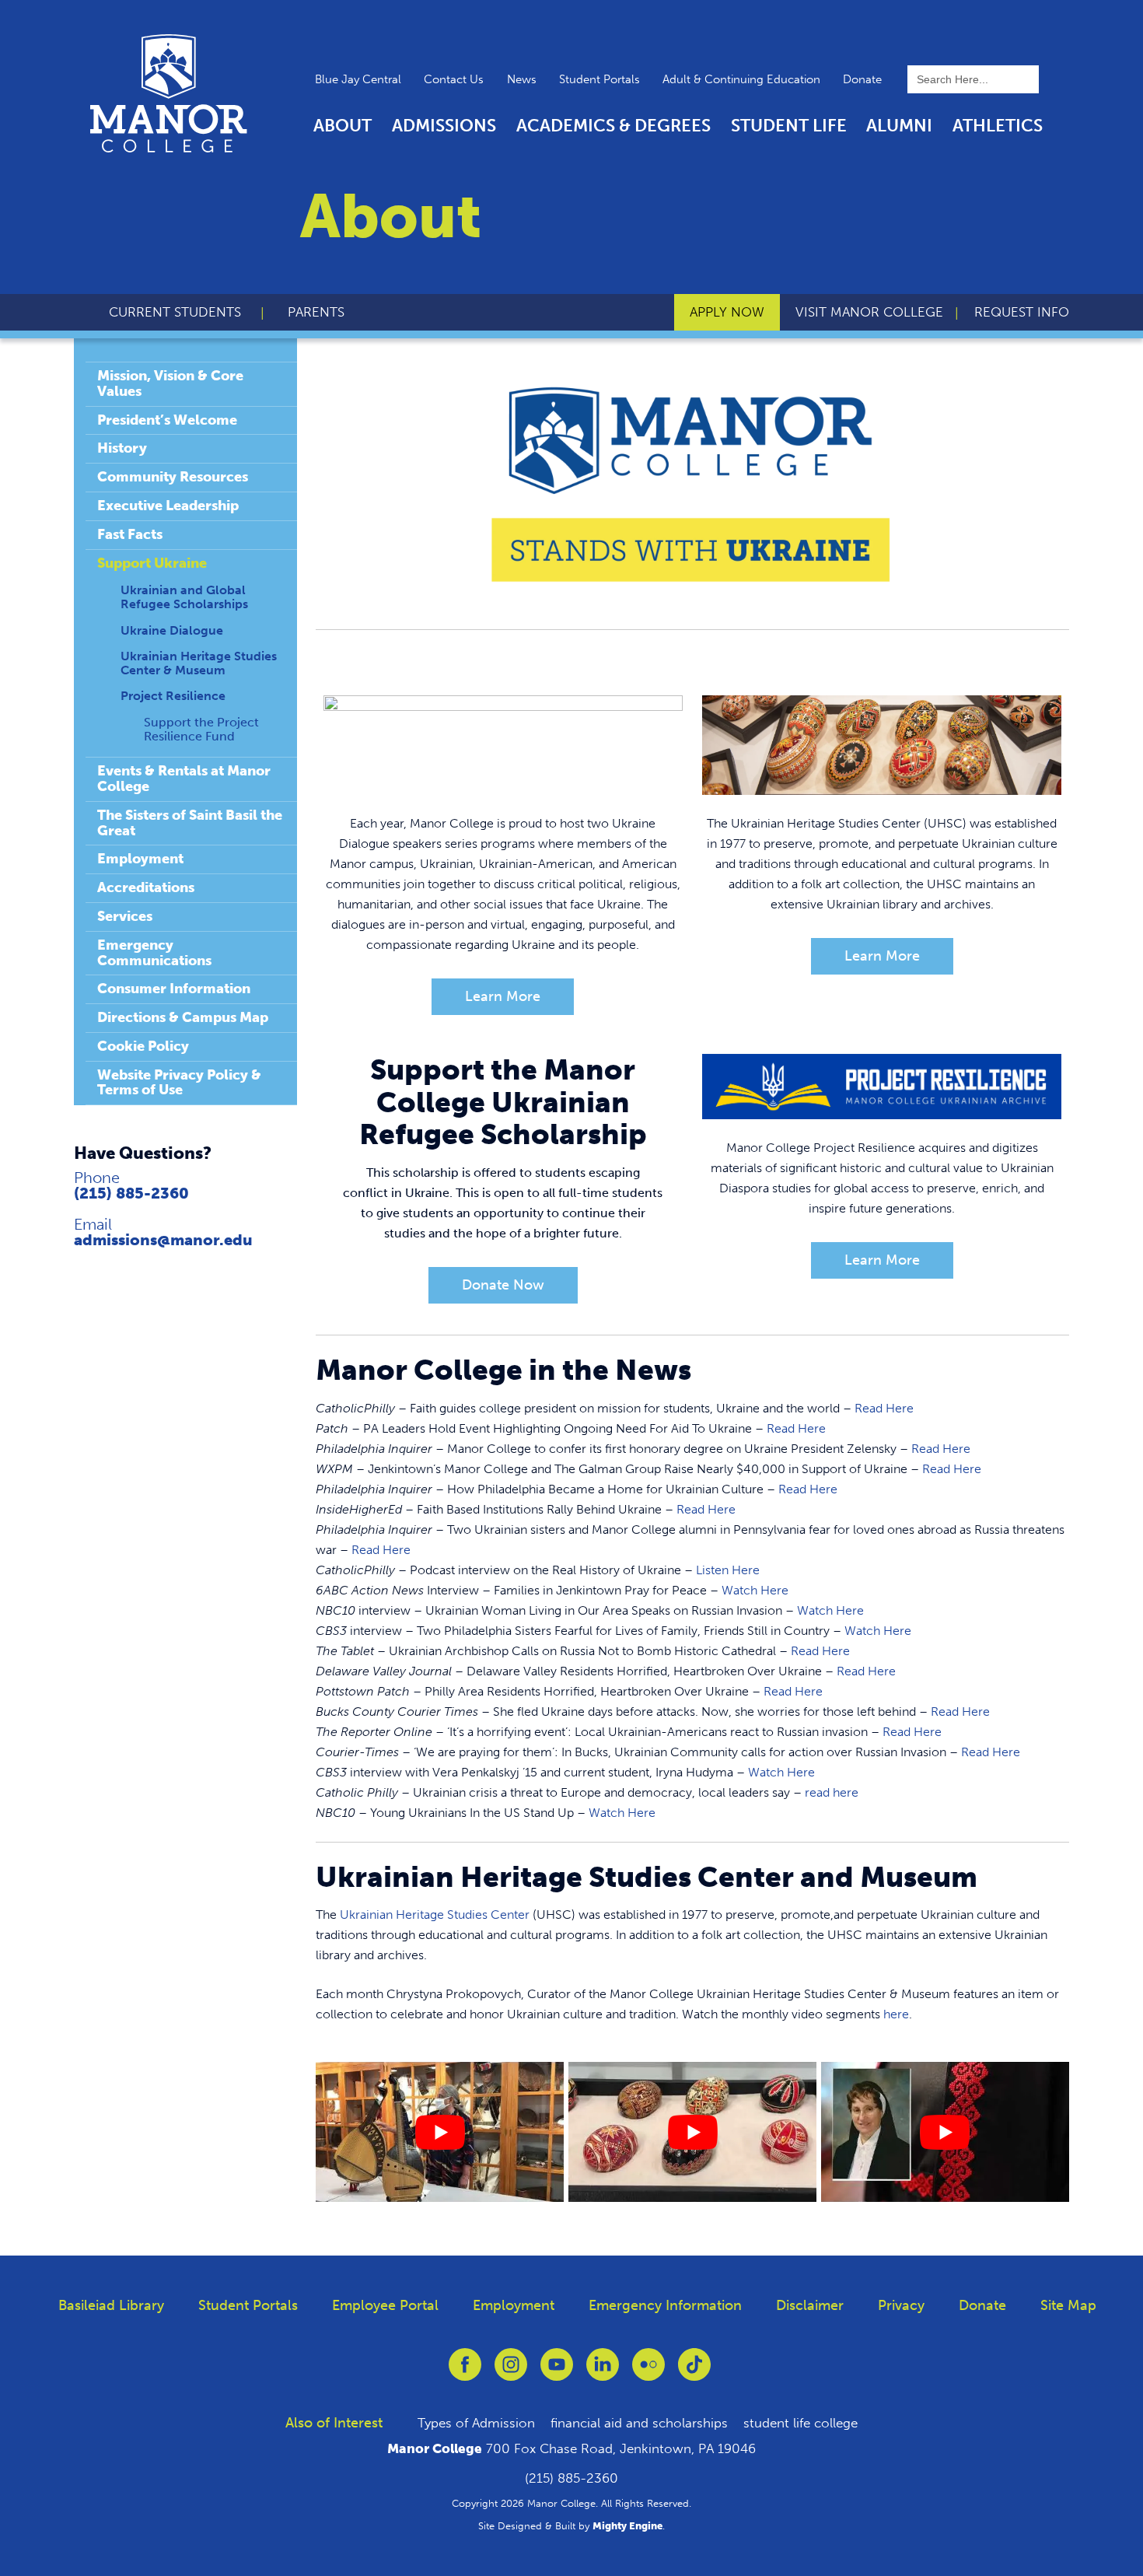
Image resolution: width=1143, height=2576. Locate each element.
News (522, 79)
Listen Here (728, 1570)
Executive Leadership (168, 506)
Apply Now (727, 312)
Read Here (884, 1408)
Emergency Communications (154, 953)
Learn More (503, 996)
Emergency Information (665, 2305)
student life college (800, 2423)
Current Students (175, 312)
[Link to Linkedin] (603, 2373)
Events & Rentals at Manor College (184, 779)
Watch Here (755, 1590)
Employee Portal (385, 2305)
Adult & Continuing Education (741, 79)
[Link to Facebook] (465, 2373)
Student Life (789, 126)
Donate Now (503, 1285)
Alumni (899, 126)
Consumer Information (174, 989)
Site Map (1068, 2305)
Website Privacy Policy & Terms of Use (179, 1083)
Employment (140, 859)
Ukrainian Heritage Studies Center (435, 1914)
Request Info (1022, 312)
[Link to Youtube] (557, 2373)
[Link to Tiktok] (694, 2373)
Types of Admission (476, 2423)
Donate (862, 79)
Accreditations (146, 887)
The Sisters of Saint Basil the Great (190, 823)
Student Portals (599, 79)
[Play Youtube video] (440, 2131)
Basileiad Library (111, 2305)
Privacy (901, 2305)
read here (832, 1792)
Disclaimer (810, 2305)
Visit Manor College (869, 312)
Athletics (998, 126)
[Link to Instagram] (511, 2373)
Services (125, 916)
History (122, 448)
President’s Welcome (167, 420)
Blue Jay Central (358, 79)
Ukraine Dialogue (172, 630)
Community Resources (173, 477)
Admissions (444, 126)
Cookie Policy (143, 1046)
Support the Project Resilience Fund (201, 729)
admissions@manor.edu (163, 1240)
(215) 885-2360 (131, 1193)
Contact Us (454, 79)
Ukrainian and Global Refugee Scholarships (184, 597)
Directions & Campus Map (183, 1017)
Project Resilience (173, 696)
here (896, 2014)
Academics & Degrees (613, 126)
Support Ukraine (152, 563)
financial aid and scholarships (639, 2423)
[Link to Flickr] (648, 2373)
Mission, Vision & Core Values (170, 383)
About (343, 126)
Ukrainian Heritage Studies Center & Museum (199, 663)
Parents (316, 312)
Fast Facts (130, 534)
